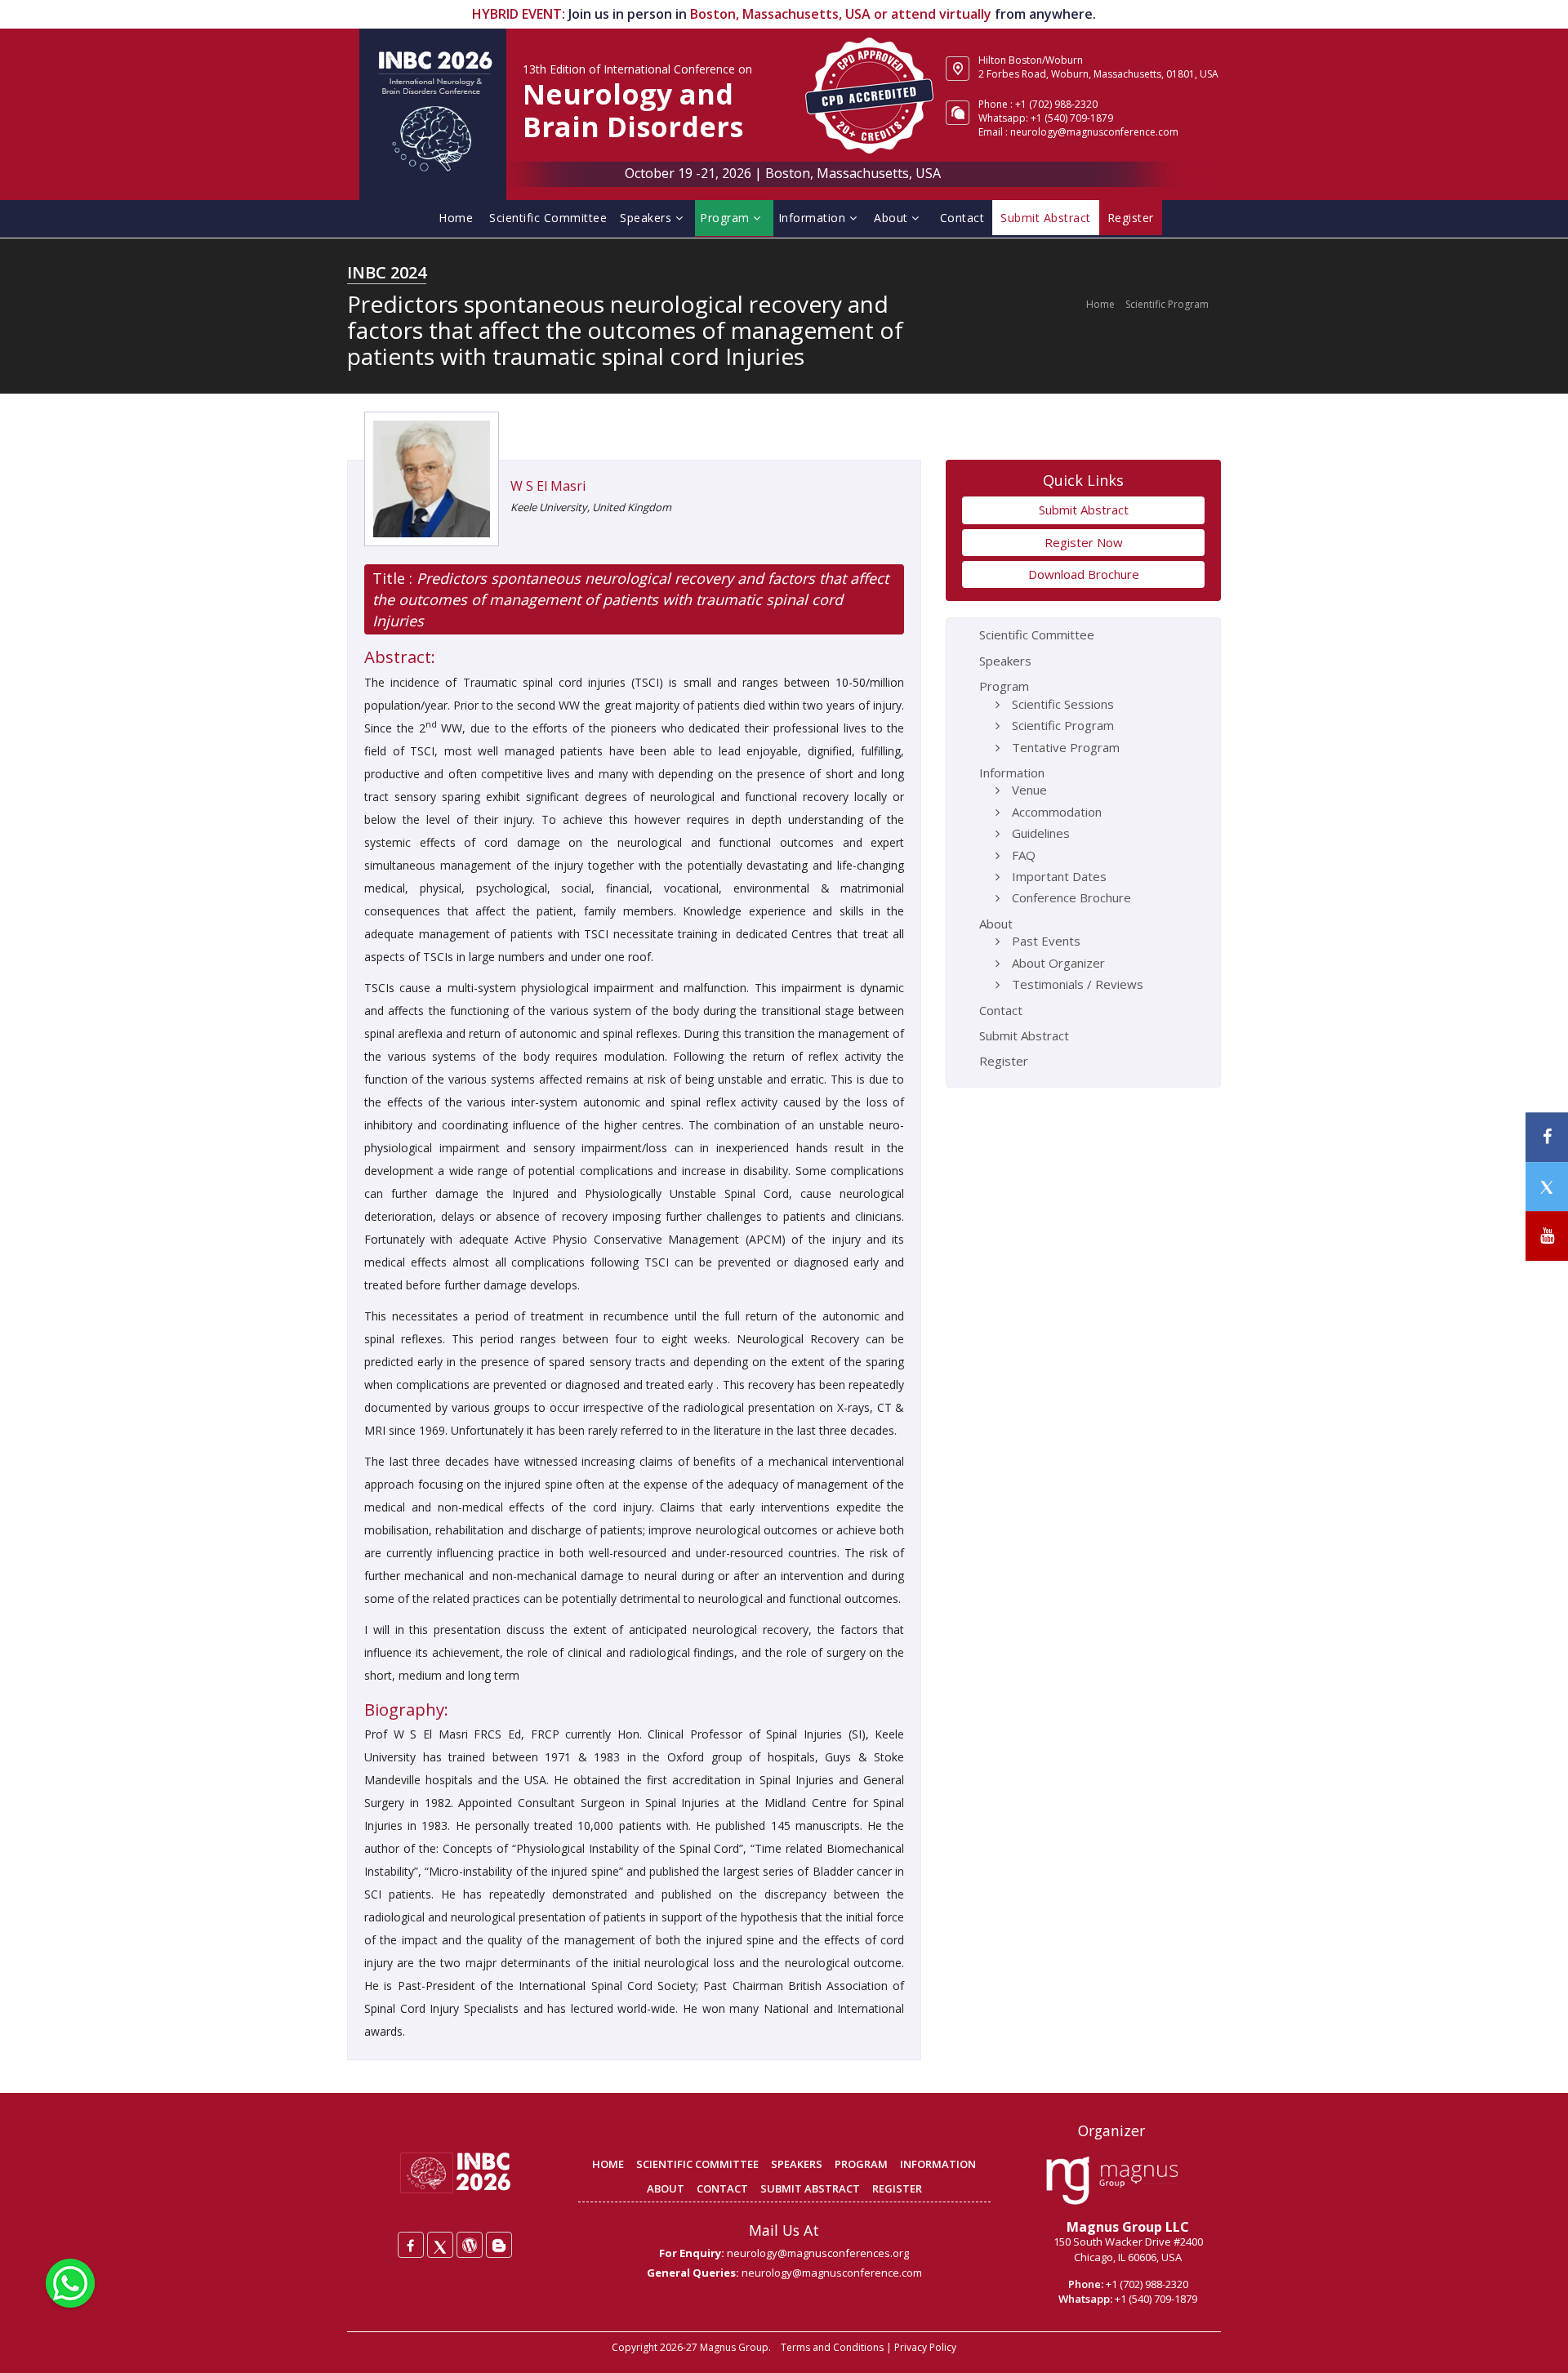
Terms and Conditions (832, 2347)
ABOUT (666, 2188)
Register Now (1084, 542)
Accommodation (1057, 812)
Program (726, 218)
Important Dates (1059, 876)
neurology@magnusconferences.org (818, 2253)
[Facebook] (411, 2245)
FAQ (1024, 855)
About (893, 218)
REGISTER (897, 2188)
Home (456, 218)
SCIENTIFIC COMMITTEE (697, 2164)
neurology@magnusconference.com (1094, 132)
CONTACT (722, 2188)
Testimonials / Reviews (1078, 984)
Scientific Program (1167, 304)
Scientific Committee (548, 218)
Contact (962, 218)
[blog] (499, 2245)
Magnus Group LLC (1128, 2227)
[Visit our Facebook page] (1547, 1137)
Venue (1029, 790)
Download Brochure (1084, 574)
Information (814, 218)
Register (1004, 1061)
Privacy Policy (925, 2347)
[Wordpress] (470, 2245)
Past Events (1046, 941)
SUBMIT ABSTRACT (810, 2188)
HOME (608, 2164)
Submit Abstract (1084, 510)
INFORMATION (938, 2164)
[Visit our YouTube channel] (1547, 1236)
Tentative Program (1066, 747)
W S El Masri (548, 486)
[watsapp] (70, 2282)
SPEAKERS (797, 2164)
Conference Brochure (1071, 897)
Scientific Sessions (1063, 704)
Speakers (648, 218)
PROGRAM (861, 2164)
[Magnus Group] (1112, 2181)
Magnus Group (734, 2347)
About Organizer (1058, 963)
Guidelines (1041, 833)
